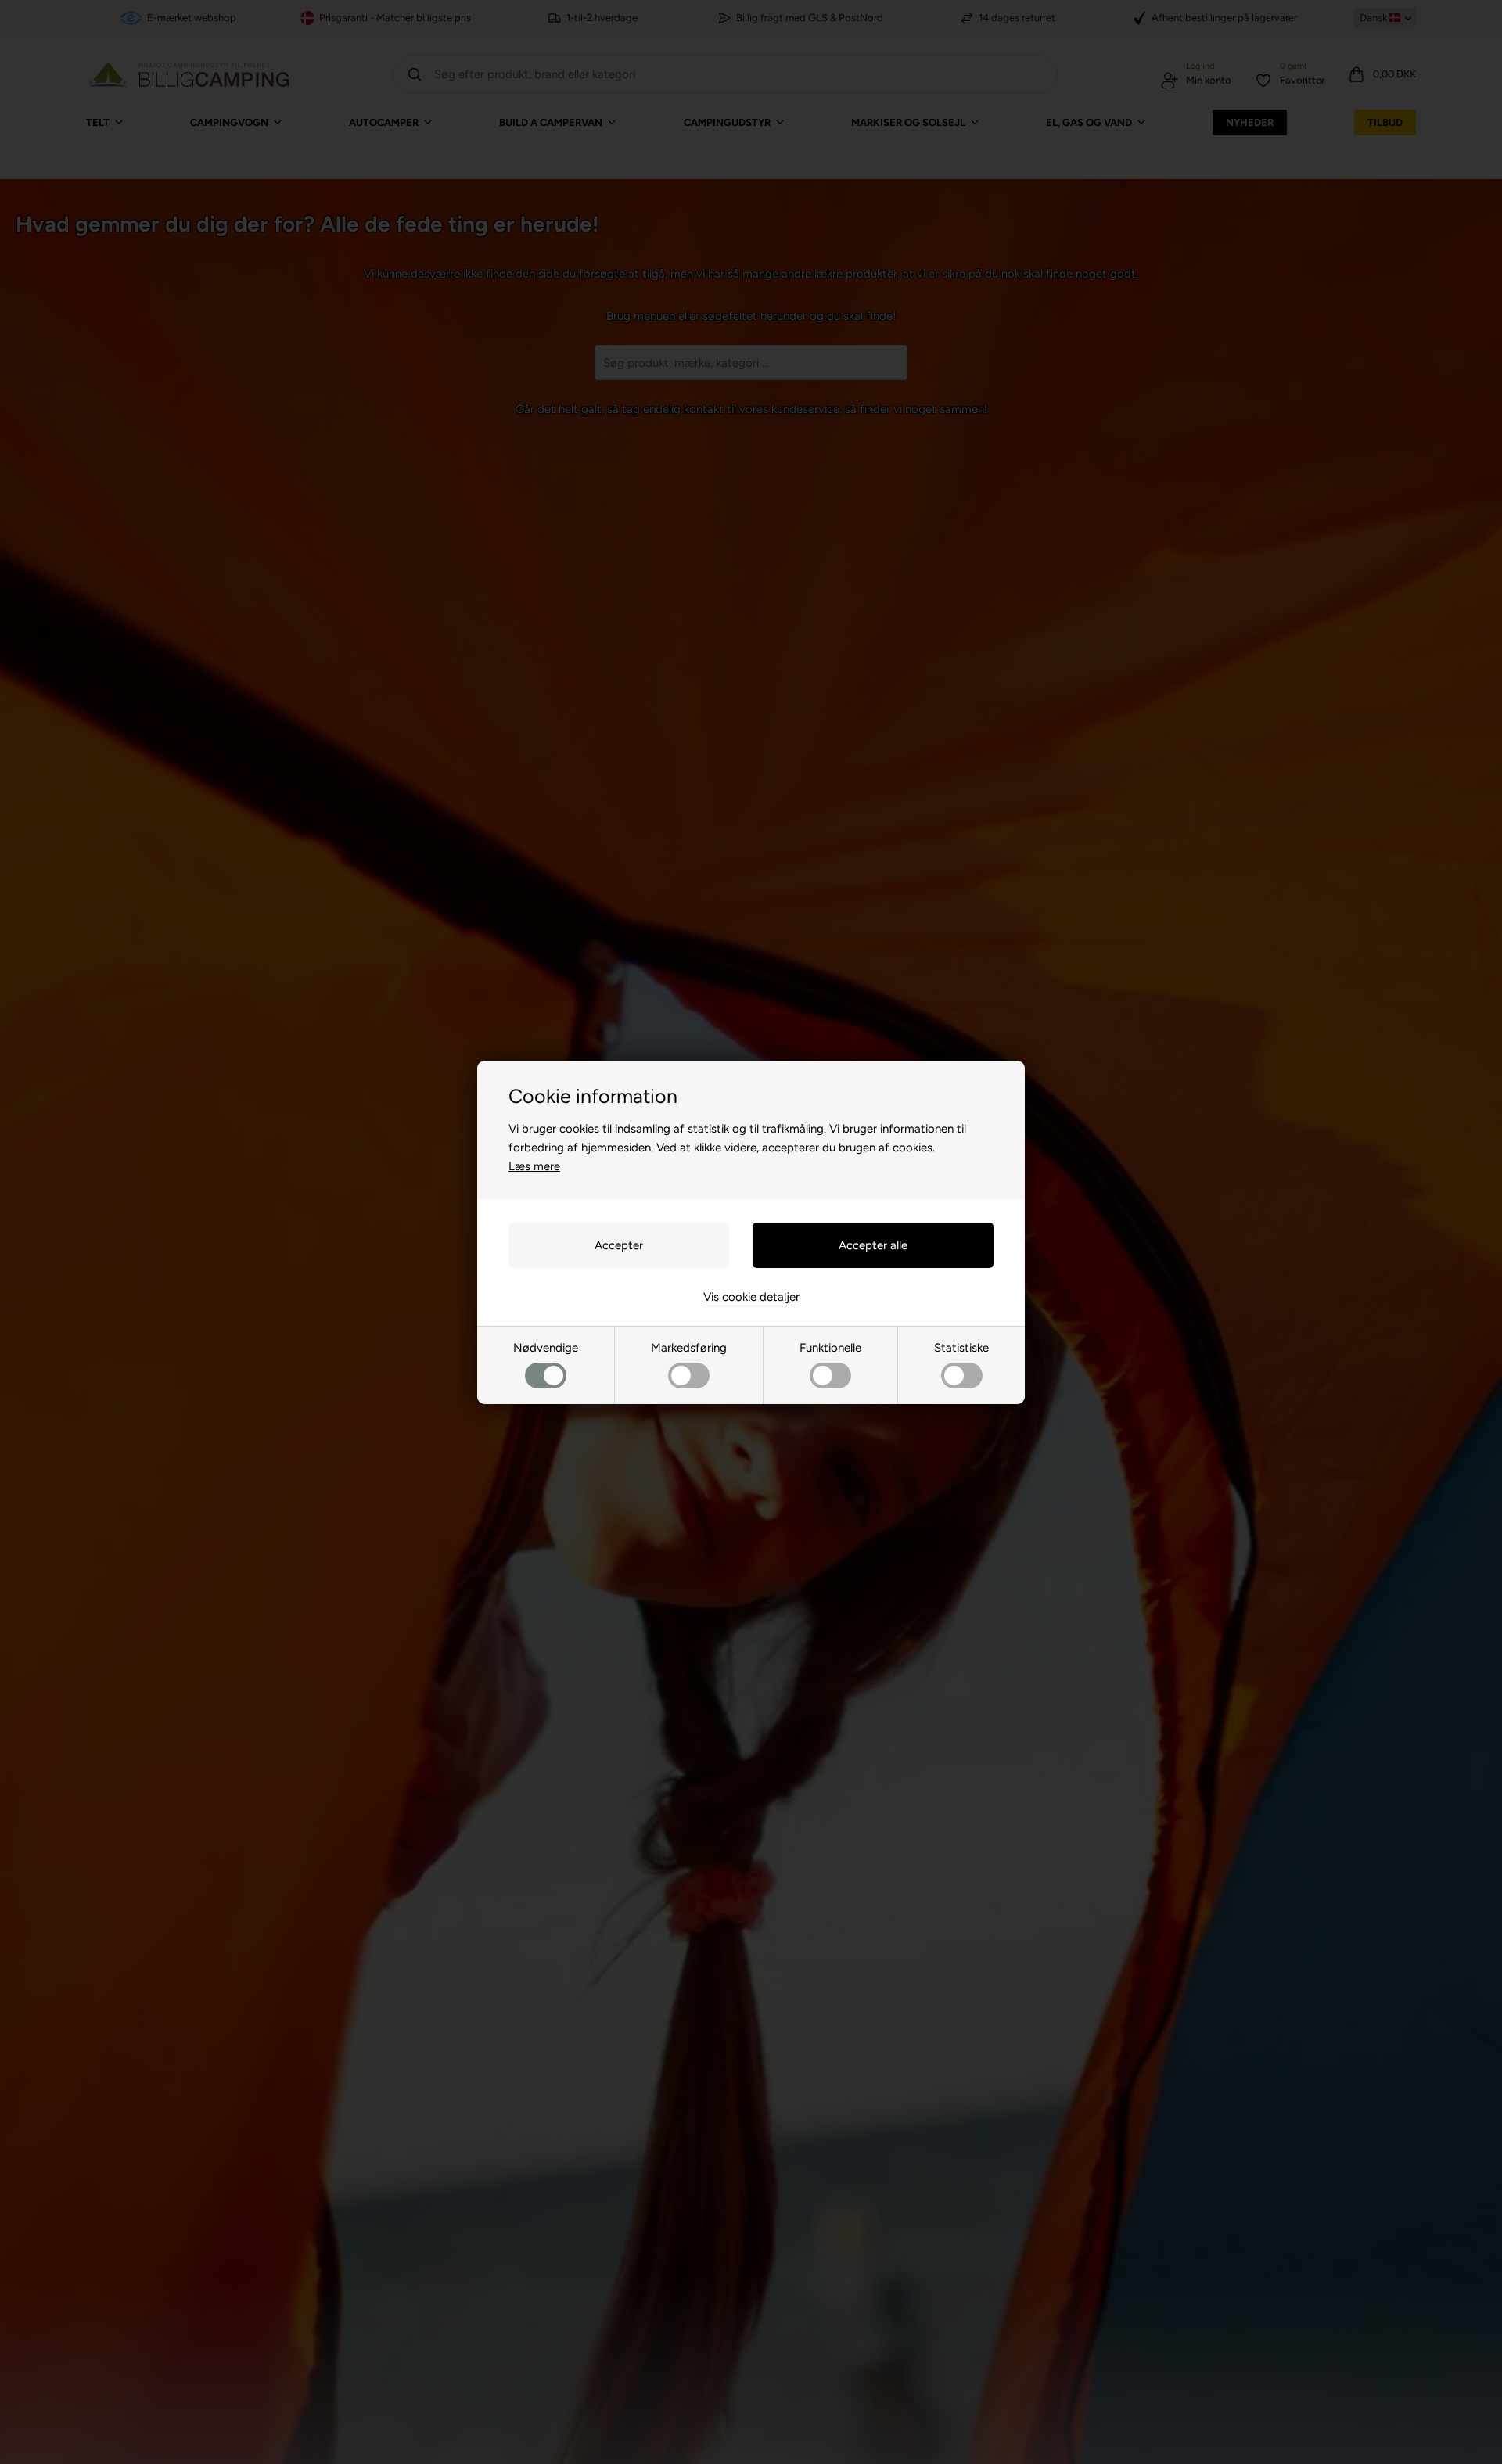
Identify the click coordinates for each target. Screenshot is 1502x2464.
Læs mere (534, 1166)
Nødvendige (546, 1348)
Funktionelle (830, 1348)
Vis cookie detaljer (751, 1297)
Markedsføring (689, 1348)
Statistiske (961, 1348)
